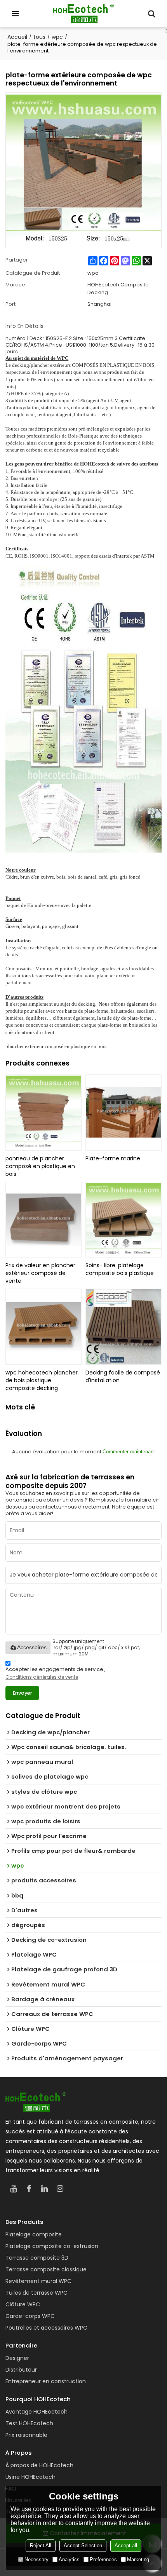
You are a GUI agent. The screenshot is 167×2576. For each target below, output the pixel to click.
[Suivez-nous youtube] (13, 2189)
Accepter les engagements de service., (56, 1673)
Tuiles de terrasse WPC (37, 2293)
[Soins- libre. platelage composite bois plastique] (124, 1220)
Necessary (37, 2559)
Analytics (69, 2559)
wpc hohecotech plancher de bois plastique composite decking (42, 1380)
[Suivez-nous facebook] (29, 2189)
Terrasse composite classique (46, 2269)
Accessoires (32, 1647)
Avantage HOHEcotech (37, 2412)
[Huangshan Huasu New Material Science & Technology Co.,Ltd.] (83, 14)
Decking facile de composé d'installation (123, 1376)
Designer (17, 2358)
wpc (57, 37)
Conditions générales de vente (42, 1677)
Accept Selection (83, 2545)
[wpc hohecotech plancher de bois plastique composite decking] (43, 1327)
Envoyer (23, 1693)
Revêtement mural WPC (38, 2281)
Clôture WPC (23, 2304)
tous (39, 37)
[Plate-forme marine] (124, 1113)
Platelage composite (34, 2234)
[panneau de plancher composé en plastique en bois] (43, 1113)
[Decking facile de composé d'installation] (124, 1327)
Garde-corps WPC (30, 2316)
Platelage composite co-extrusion (52, 2246)
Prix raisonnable (26, 2435)
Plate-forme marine (113, 1158)
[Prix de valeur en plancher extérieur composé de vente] (43, 1220)
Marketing (138, 2559)
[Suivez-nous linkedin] (44, 2189)
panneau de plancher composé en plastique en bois (40, 1166)
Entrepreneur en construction (46, 2381)
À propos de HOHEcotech (39, 2465)
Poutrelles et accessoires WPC (46, 2328)
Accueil (17, 37)
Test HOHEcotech (29, 2423)
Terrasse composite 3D (37, 2258)
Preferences (103, 2559)
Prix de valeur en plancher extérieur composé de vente (40, 1273)
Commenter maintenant (129, 1452)
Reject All (41, 2545)
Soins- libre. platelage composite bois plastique (120, 1269)
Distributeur (21, 2370)
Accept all (126, 2545)
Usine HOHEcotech (30, 2477)
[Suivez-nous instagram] (60, 2189)
